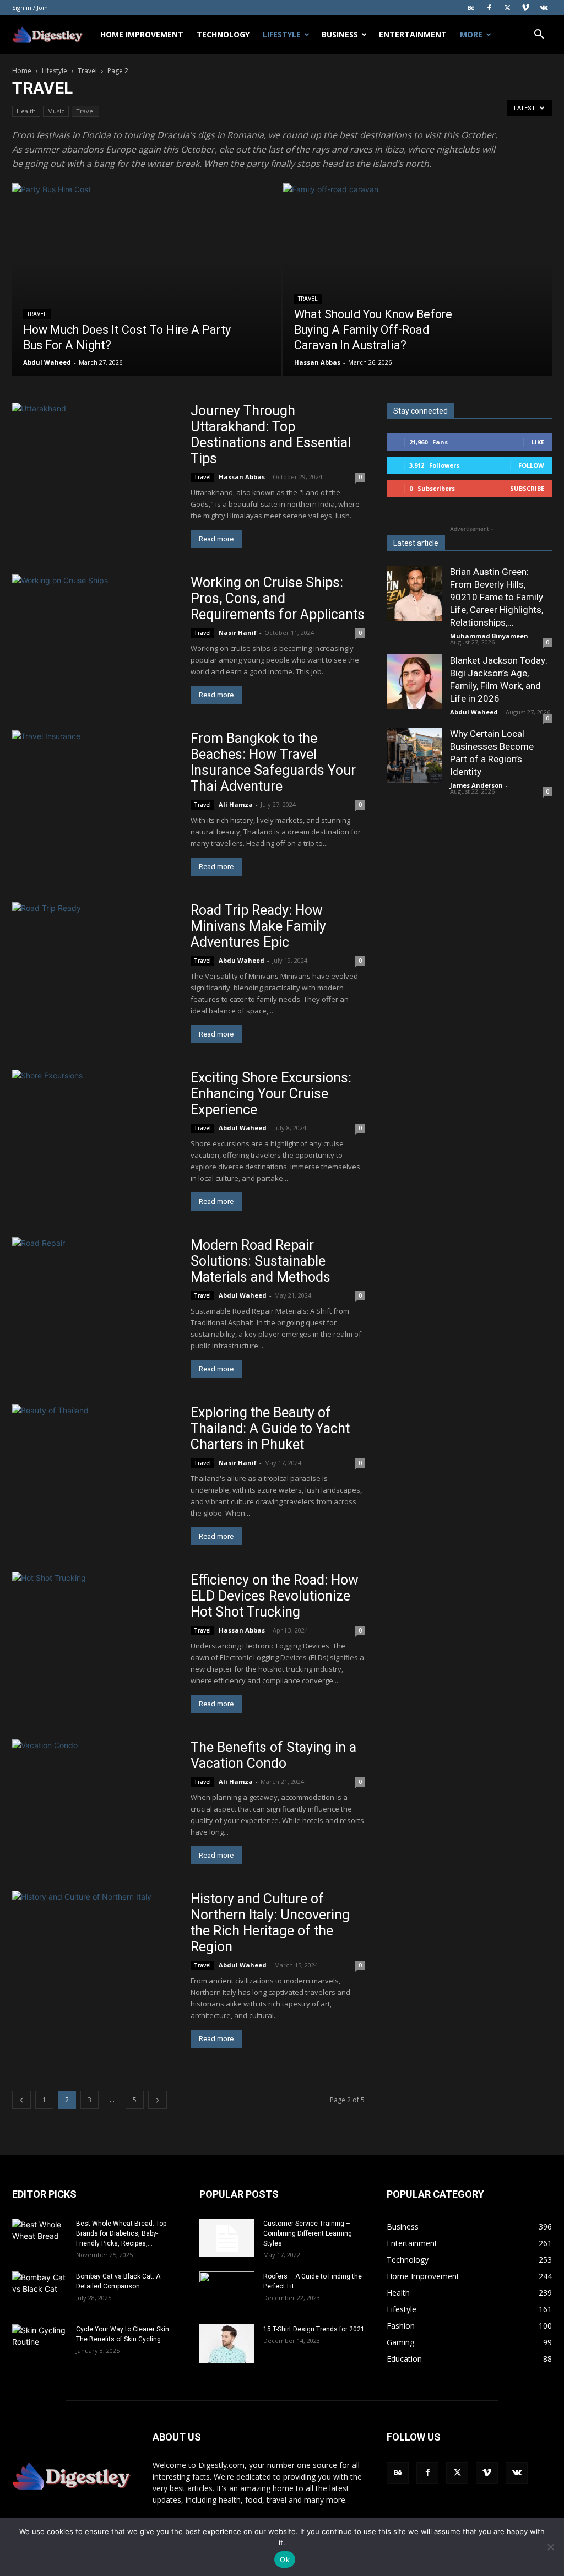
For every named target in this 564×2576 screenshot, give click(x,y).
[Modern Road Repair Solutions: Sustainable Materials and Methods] (95, 1297)
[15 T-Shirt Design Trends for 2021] (227, 2344)
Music (56, 111)
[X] (507, 8)
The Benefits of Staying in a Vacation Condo (273, 1755)
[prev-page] (21, 2100)
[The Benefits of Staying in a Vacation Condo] (95, 1788)
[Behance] (471, 8)
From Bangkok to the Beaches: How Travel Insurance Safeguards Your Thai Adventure (273, 762)
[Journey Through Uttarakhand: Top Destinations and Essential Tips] (95, 463)
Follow (531, 465)
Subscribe (527, 488)
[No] (550, 2547)
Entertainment (413, 34)
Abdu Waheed (242, 960)
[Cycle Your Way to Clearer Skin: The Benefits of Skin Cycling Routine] (40, 2344)
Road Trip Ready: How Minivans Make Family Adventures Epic (258, 926)
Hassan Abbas (317, 362)
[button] (539, 36)
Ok (285, 2559)
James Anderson (476, 785)
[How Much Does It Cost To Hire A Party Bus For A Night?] (147, 300)
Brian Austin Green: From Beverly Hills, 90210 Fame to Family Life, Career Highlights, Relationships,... (497, 597)
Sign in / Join (30, 7)
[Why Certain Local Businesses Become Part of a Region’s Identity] (414, 755)
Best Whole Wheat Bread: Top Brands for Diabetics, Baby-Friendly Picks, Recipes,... (121, 2233)
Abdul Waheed (47, 362)
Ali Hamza (236, 804)
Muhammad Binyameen (489, 636)
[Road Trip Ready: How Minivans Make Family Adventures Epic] (95, 962)
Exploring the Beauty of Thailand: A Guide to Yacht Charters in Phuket (270, 1428)
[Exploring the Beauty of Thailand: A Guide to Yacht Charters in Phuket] (95, 1465)
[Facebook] (489, 8)
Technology (223, 34)
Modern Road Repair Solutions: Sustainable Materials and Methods (262, 1261)
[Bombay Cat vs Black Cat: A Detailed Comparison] (40, 2291)
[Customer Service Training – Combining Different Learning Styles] (227, 2238)
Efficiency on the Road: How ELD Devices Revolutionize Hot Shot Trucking (275, 1596)
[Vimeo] (525, 8)
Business (340, 34)
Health (26, 111)
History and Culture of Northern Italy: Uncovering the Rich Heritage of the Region (270, 1923)
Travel (87, 71)
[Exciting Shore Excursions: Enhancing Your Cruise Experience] (95, 1119)
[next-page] (158, 2100)
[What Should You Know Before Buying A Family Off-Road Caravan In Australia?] (418, 300)
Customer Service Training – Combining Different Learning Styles (308, 2233)
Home (22, 71)
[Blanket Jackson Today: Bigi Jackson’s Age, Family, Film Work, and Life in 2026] (414, 682)
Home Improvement (142, 34)
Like (538, 442)
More (471, 34)
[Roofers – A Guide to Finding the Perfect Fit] (227, 2291)
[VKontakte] (544, 8)
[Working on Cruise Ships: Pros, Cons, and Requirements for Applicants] (95, 634)
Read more (216, 539)
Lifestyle (282, 34)
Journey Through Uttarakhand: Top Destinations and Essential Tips (271, 435)
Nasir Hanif (238, 633)
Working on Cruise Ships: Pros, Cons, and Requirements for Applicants (278, 598)
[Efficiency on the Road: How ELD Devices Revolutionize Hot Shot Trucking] (95, 1632)
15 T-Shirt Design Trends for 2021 (314, 2329)
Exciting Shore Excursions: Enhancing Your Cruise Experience (271, 1094)
